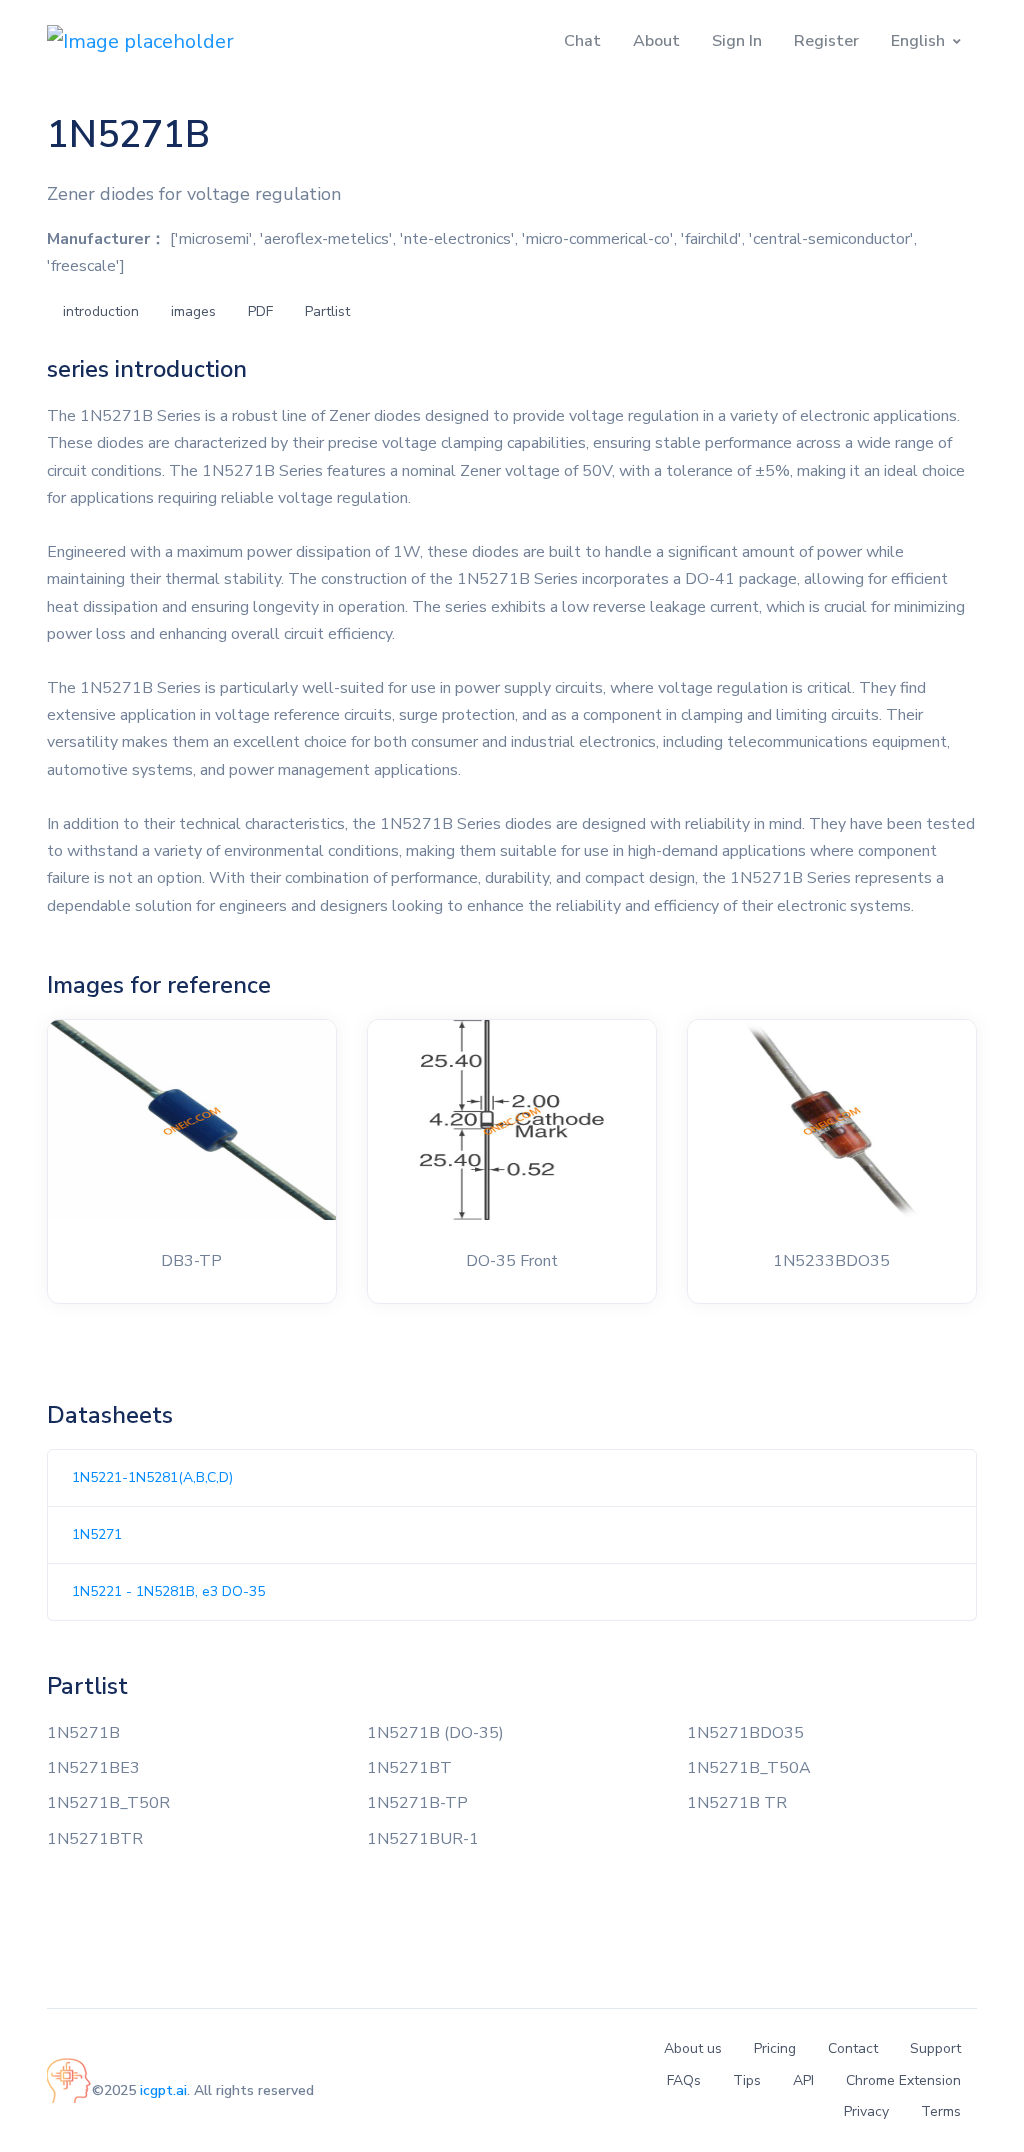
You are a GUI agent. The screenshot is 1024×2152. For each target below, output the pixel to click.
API (803, 2080)
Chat (582, 41)
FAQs (684, 2080)
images (193, 311)
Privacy (866, 2111)
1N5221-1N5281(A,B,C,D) (152, 1477)
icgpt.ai (163, 2090)
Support (935, 2048)
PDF (260, 311)
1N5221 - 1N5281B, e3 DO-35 (168, 1591)
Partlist (327, 311)
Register (826, 41)
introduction (101, 311)
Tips (747, 2080)
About (656, 41)
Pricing (775, 2048)
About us (693, 2048)
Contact (853, 2048)
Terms (941, 2111)
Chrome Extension (903, 2080)
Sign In (737, 41)
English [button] (918, 41)
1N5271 (97, 1534)
